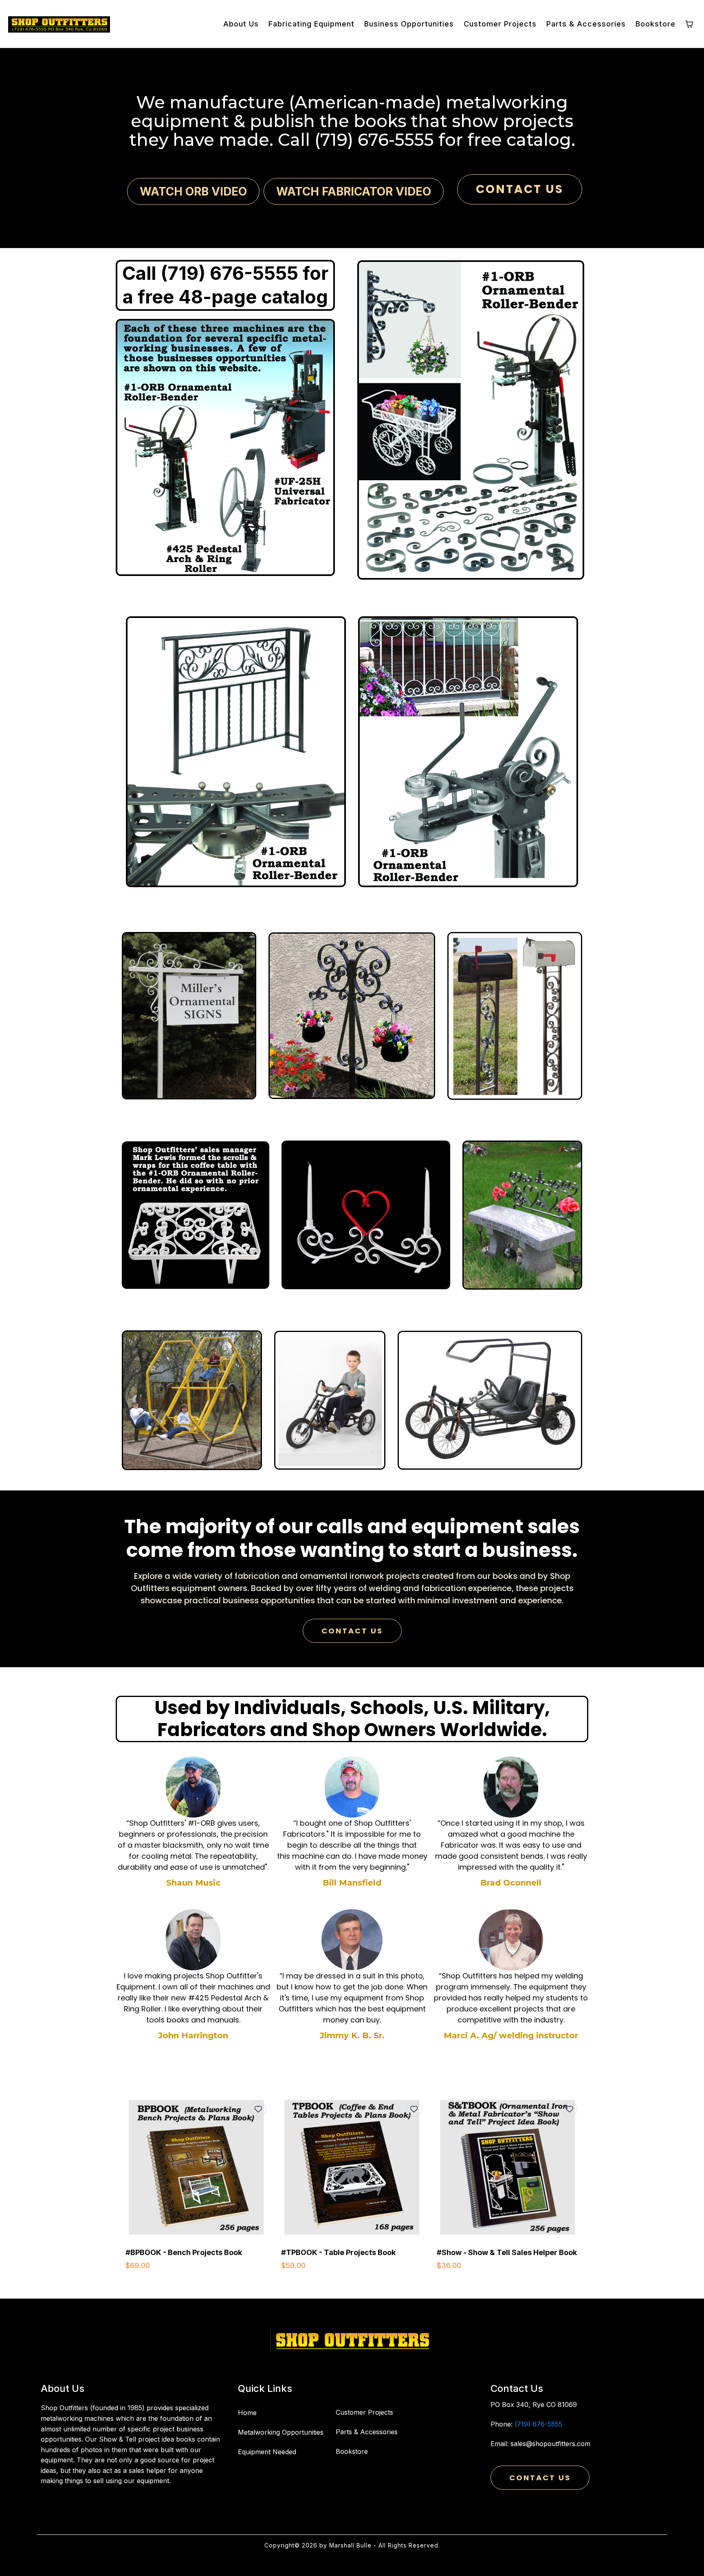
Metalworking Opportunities (281, 2432)
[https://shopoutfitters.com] (59, 24)
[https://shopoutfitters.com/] (352, 2340)
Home (247, 2413)
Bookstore (352, 2451)
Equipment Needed (267, 2452)
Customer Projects (364, 2412)
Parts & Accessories (367, 2432)
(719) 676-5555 (538, 2424)
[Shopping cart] (689, 24)
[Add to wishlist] (258, 2109)
